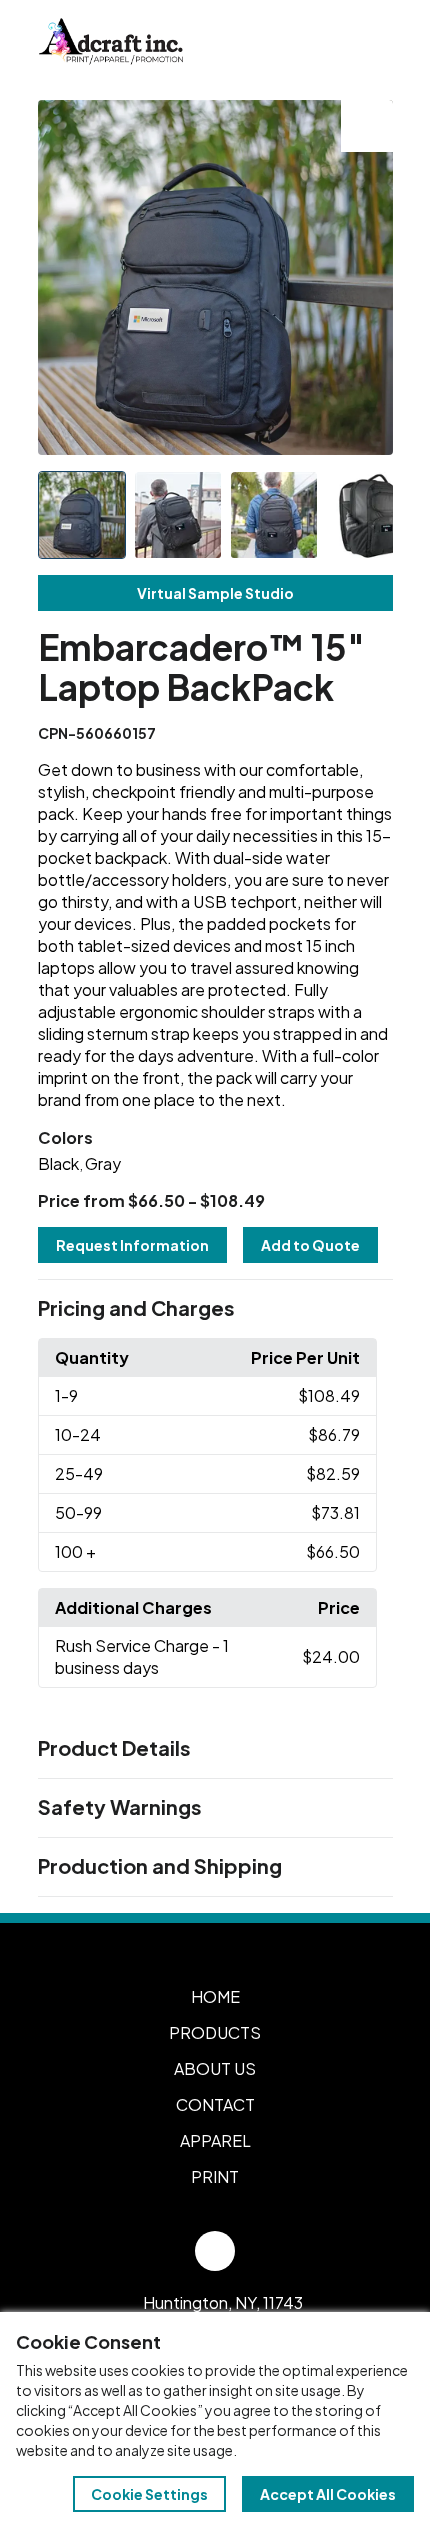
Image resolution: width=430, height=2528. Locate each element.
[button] (215, 1309)
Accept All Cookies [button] (328, 2494)
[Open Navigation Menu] (370, 42)
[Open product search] (328, 42)
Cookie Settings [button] (149, 2494)
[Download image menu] (367, 126)
